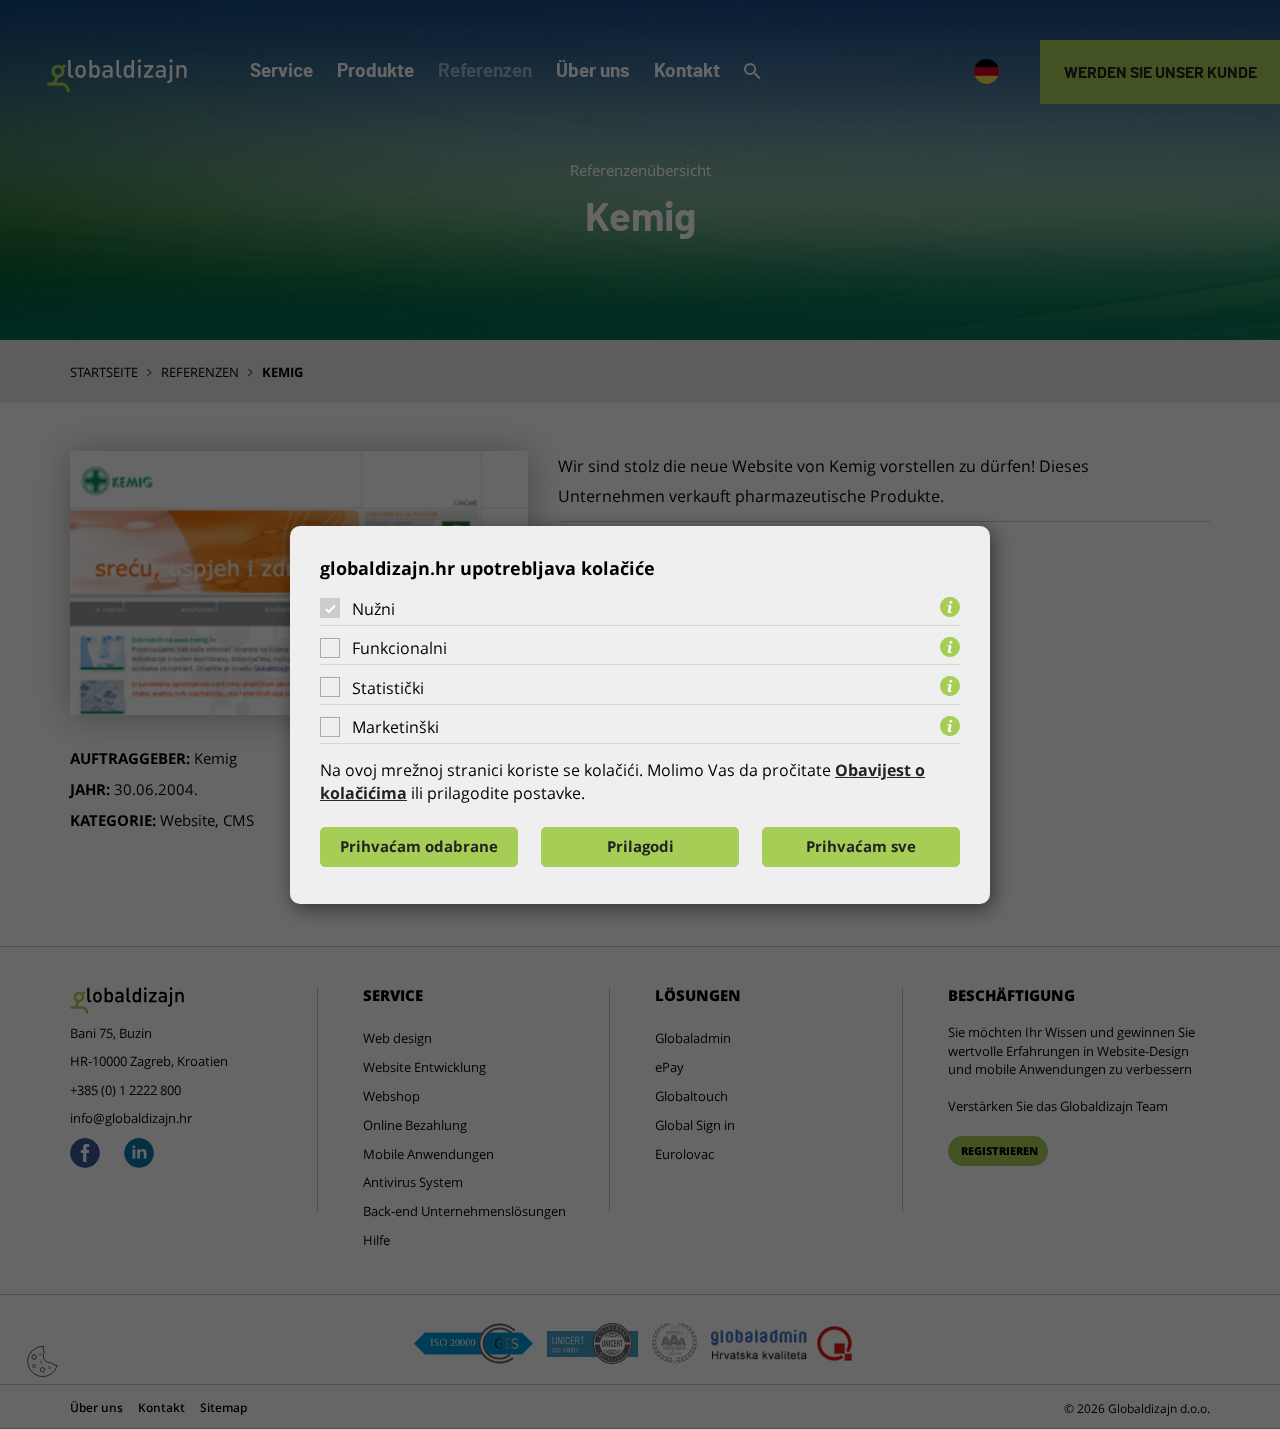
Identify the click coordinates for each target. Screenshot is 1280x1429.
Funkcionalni (399, 648)
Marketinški (395, 727)
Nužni (373, 608)
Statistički (388, 688)
